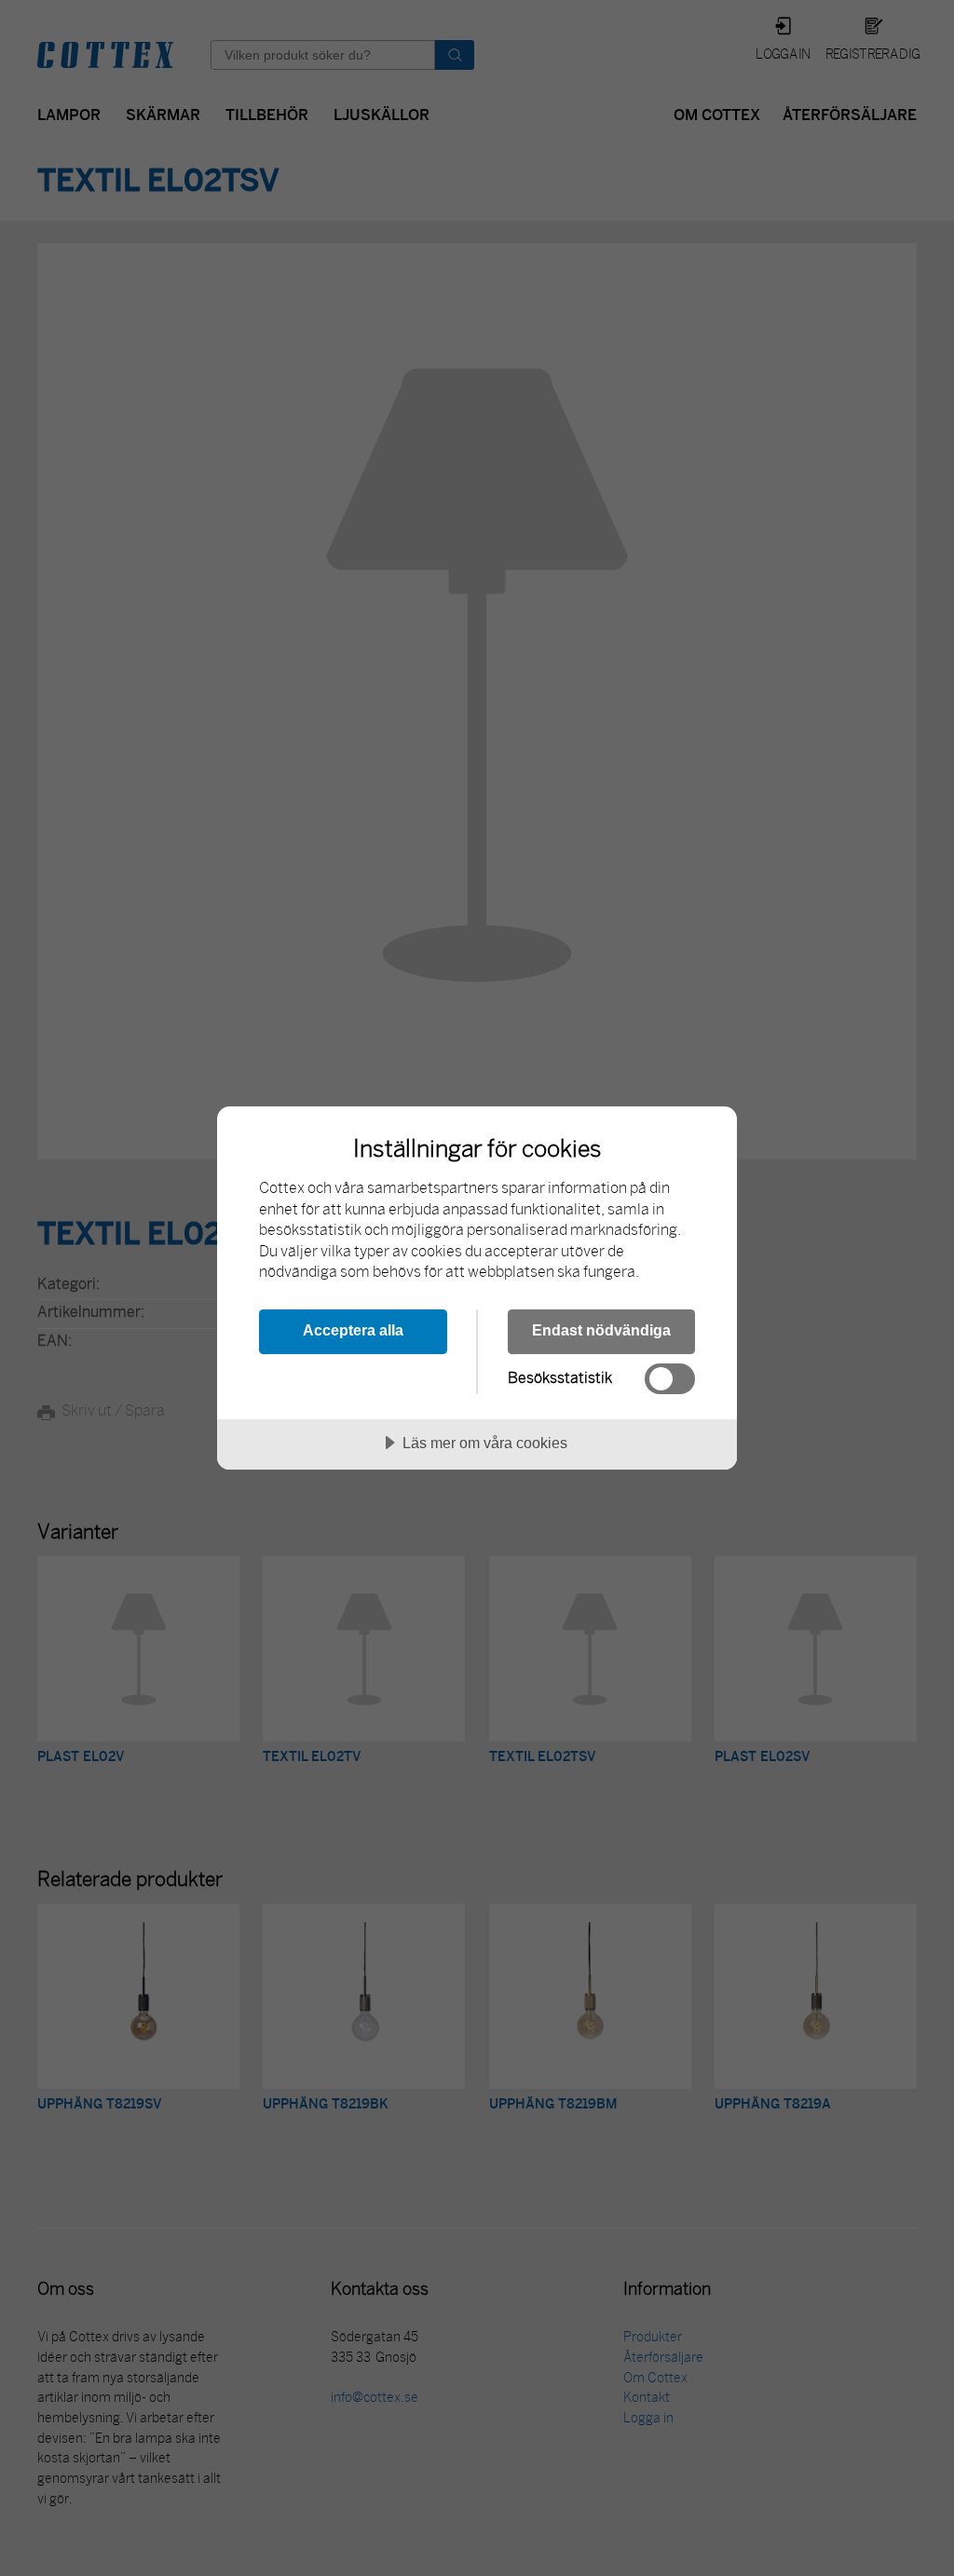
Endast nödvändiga (601, 1330)
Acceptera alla (353, 1330)
